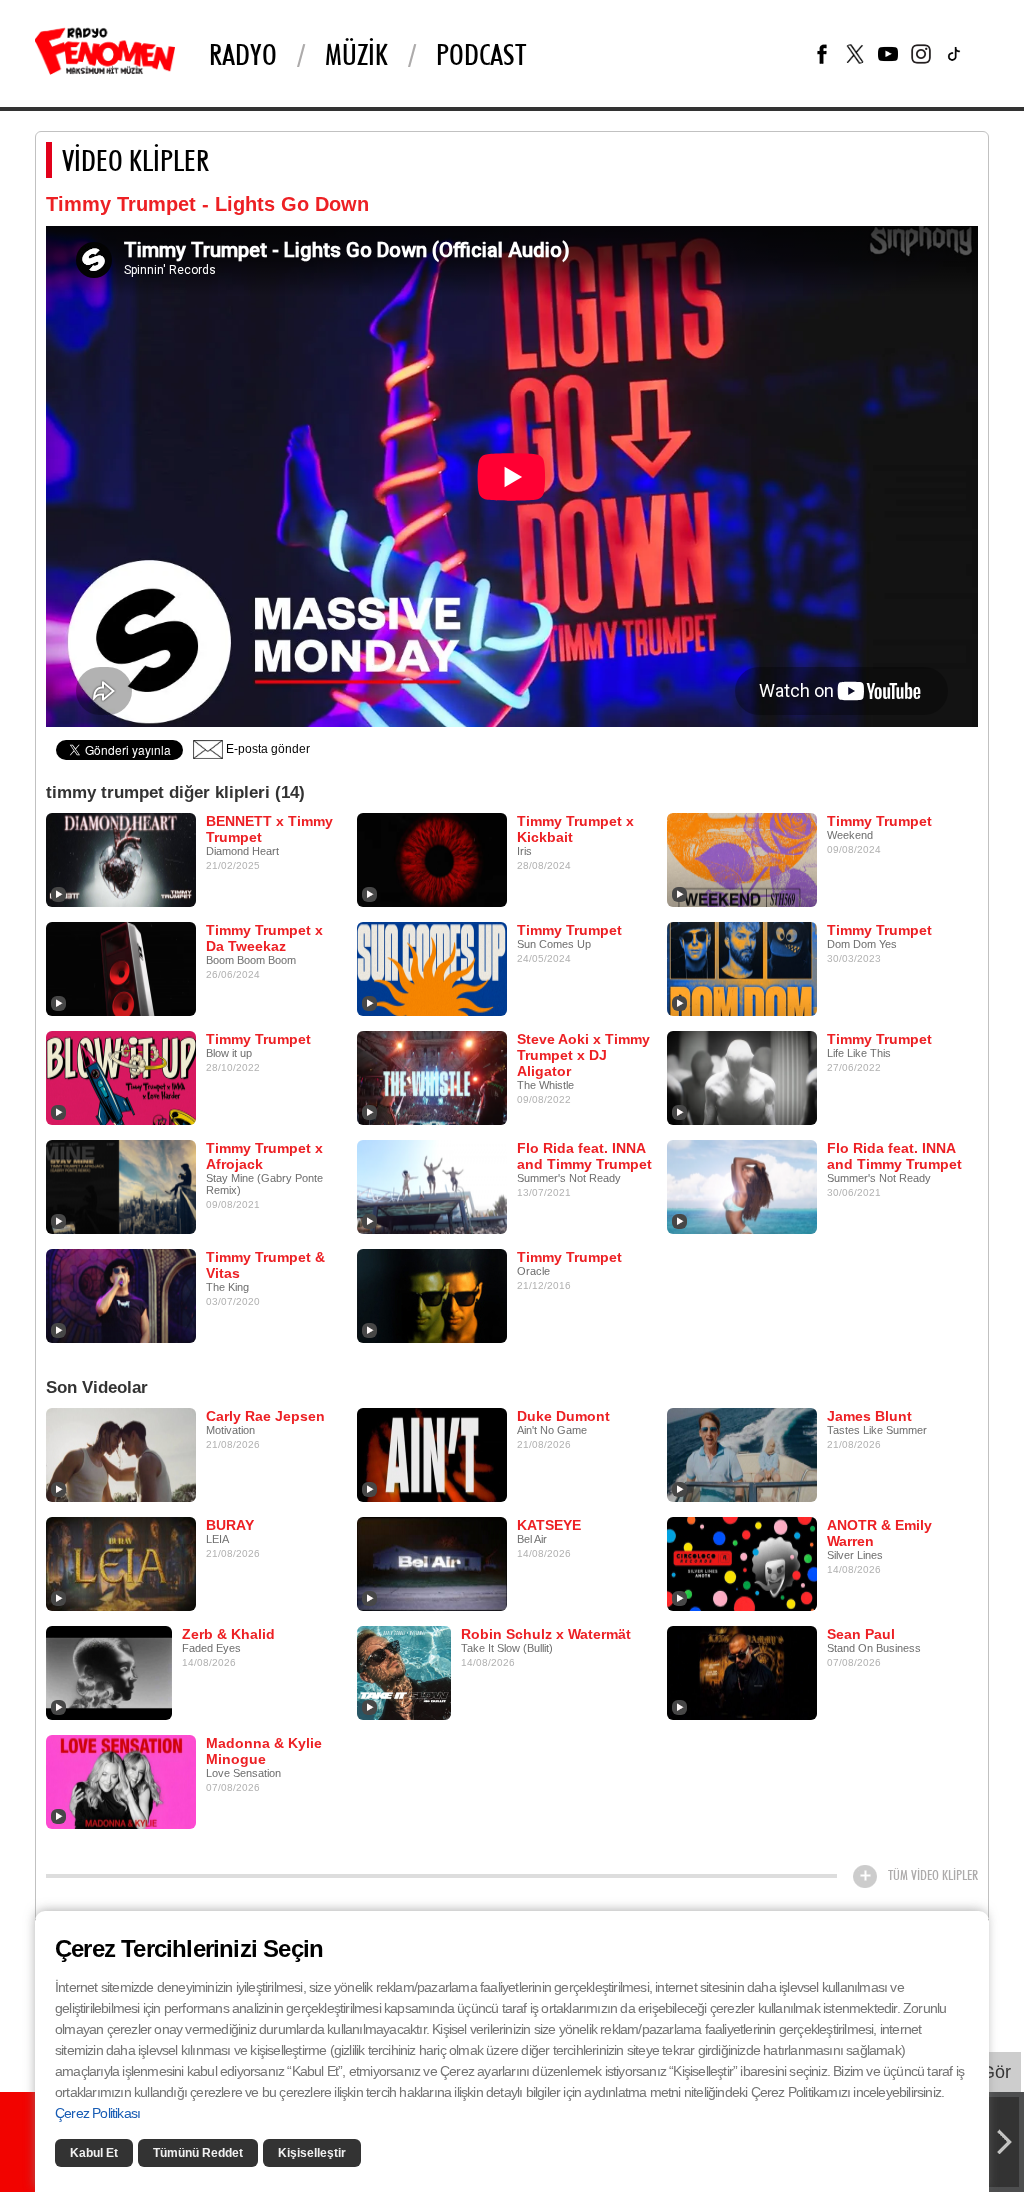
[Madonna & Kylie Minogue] (121, 1781)
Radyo (243, 54)
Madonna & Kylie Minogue (264, 1751)
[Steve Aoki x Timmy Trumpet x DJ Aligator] (432, 1077)
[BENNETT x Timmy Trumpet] (121, 859)
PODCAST (481, 54)
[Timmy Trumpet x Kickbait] (432, 859)
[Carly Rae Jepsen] (121, 1454)
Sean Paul (861, 1634)
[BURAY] (121, 1563)
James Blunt (869, 1416)
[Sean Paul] (742, 1672)
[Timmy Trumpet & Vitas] (121, 1295)
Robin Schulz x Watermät (546, 1634)
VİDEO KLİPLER (135, 160)
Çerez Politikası (97, 2113)
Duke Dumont (563, 1416)
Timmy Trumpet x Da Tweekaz (264, 938)
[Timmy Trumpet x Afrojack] (121, 1186)
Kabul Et (94, 2153)
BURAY (230, 1525)
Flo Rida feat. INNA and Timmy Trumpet (584, 1156)
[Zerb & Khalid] (109, 1672)
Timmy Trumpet (879, 821)
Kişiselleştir (312, 2153)
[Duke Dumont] (432, 1454)
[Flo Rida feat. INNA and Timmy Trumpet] (432, 1186)
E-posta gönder (266, 749)
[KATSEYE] (432, 1563)
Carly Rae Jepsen (265, 1416)
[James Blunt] (742, 1454)
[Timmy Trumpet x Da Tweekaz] (121, 968)
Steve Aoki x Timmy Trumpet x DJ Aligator (583, 1055)
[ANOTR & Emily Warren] (742, 1563)
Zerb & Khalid (228, 1634)
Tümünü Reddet (198, 2153)
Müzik (356, 54)
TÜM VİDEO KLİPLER (933, 1875)
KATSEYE (549, 1525)
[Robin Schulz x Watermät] (404, 1672)
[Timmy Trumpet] (742, 859)
